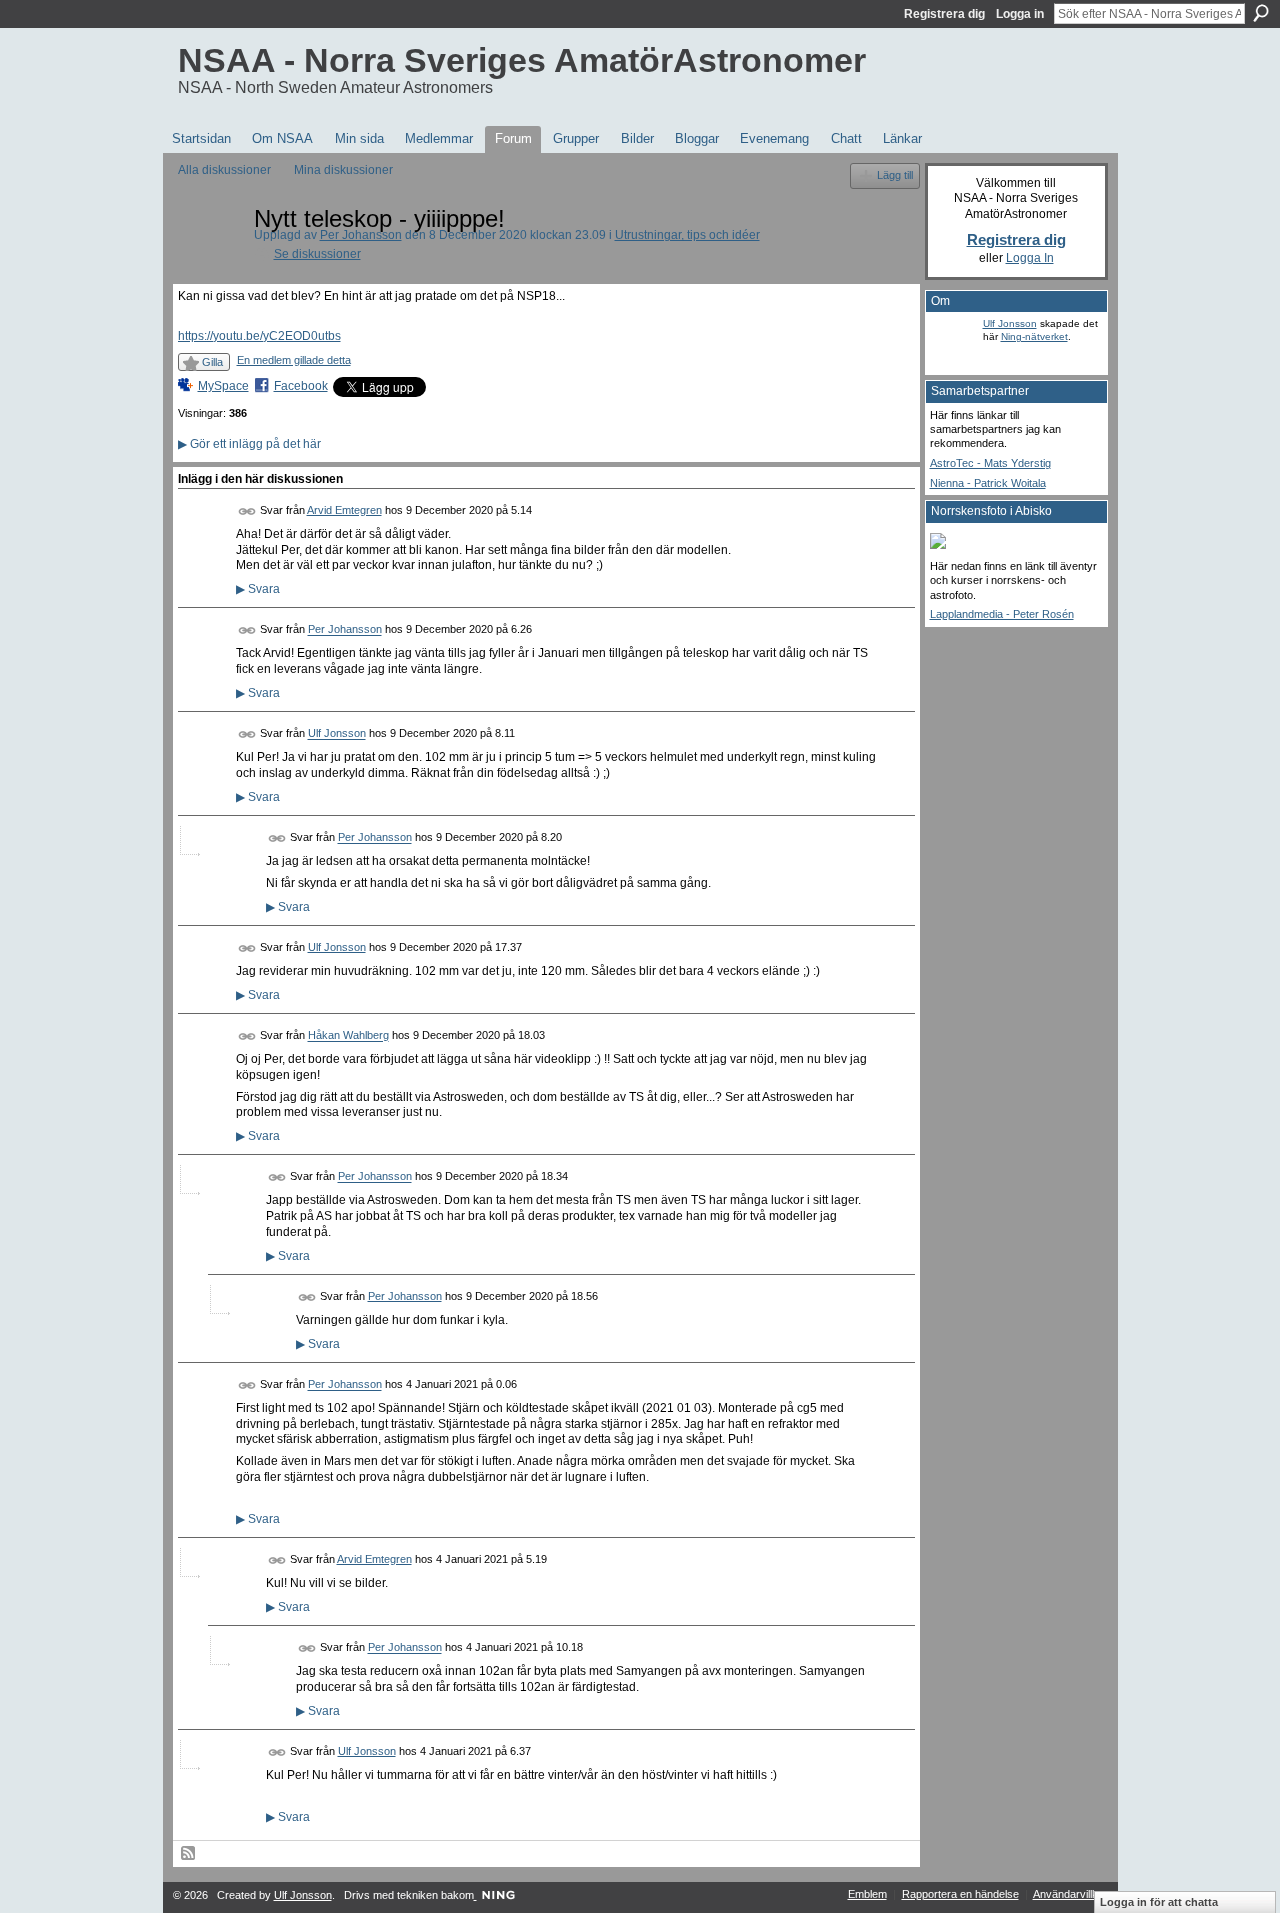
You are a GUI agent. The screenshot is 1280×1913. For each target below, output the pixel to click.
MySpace (223, 386)
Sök (1261, 13)
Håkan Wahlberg (348, 1036)
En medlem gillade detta (294, 360)
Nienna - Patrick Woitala (988, 483)
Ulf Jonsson (337, 734)
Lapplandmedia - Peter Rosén (1002, 614)
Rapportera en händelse (960, 1894)
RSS (189, 1854)
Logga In (1030, 258)
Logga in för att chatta (1159, 1902)
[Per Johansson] (210, 263)
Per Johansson (361, 235)
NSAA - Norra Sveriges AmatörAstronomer (522, 60)
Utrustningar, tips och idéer (687, 235)
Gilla (212, 362)
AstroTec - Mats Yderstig (990, 463)
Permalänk (247, 511)
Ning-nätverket (1034, 336)
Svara (258, 589)
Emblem (867, 1894)
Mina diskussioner (343, 170)
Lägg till (895, 175)
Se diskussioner (317, 254)
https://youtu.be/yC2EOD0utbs (259, 336)
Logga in (1020, 14)
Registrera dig (944, 14)
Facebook (301, 386)
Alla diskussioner (224, 170)
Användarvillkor (1070, 1894)
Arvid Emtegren (344, 510)
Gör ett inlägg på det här (249, 444)
